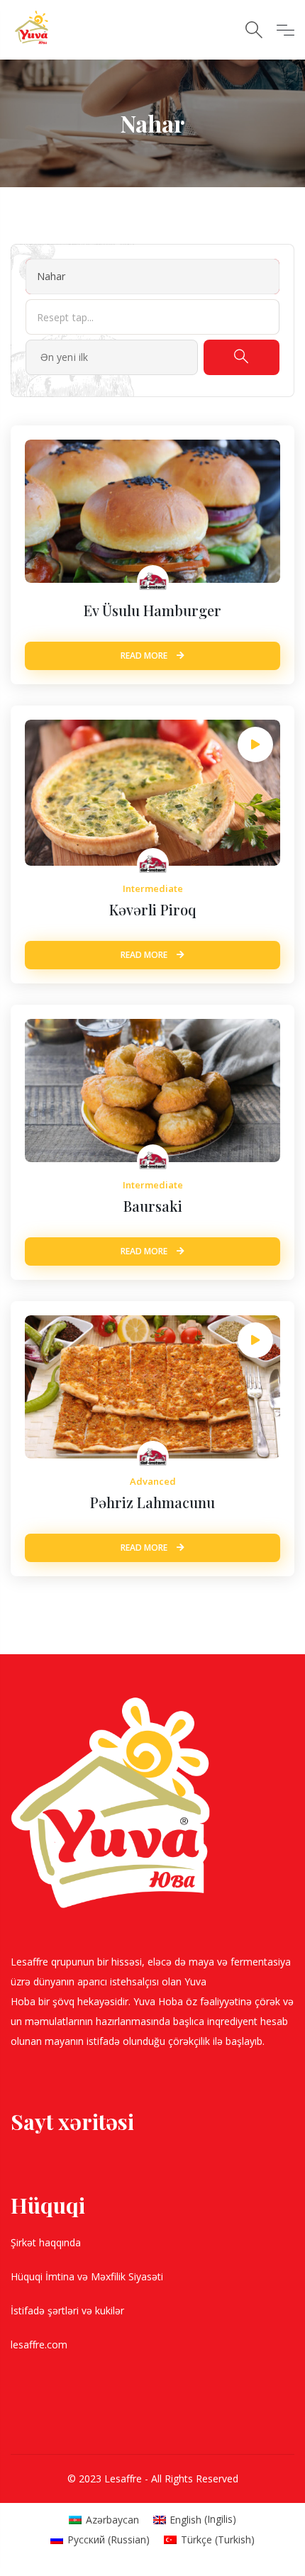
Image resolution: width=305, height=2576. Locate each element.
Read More (145, 656)
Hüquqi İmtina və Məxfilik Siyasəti (88, 2276)
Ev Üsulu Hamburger (152, 610)
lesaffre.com (39, 2344)
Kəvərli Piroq (153, 909)
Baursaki (153, 1206)
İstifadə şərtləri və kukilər (69, 2310)
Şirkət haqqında (47, 2242)
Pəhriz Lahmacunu (152, 1502)
